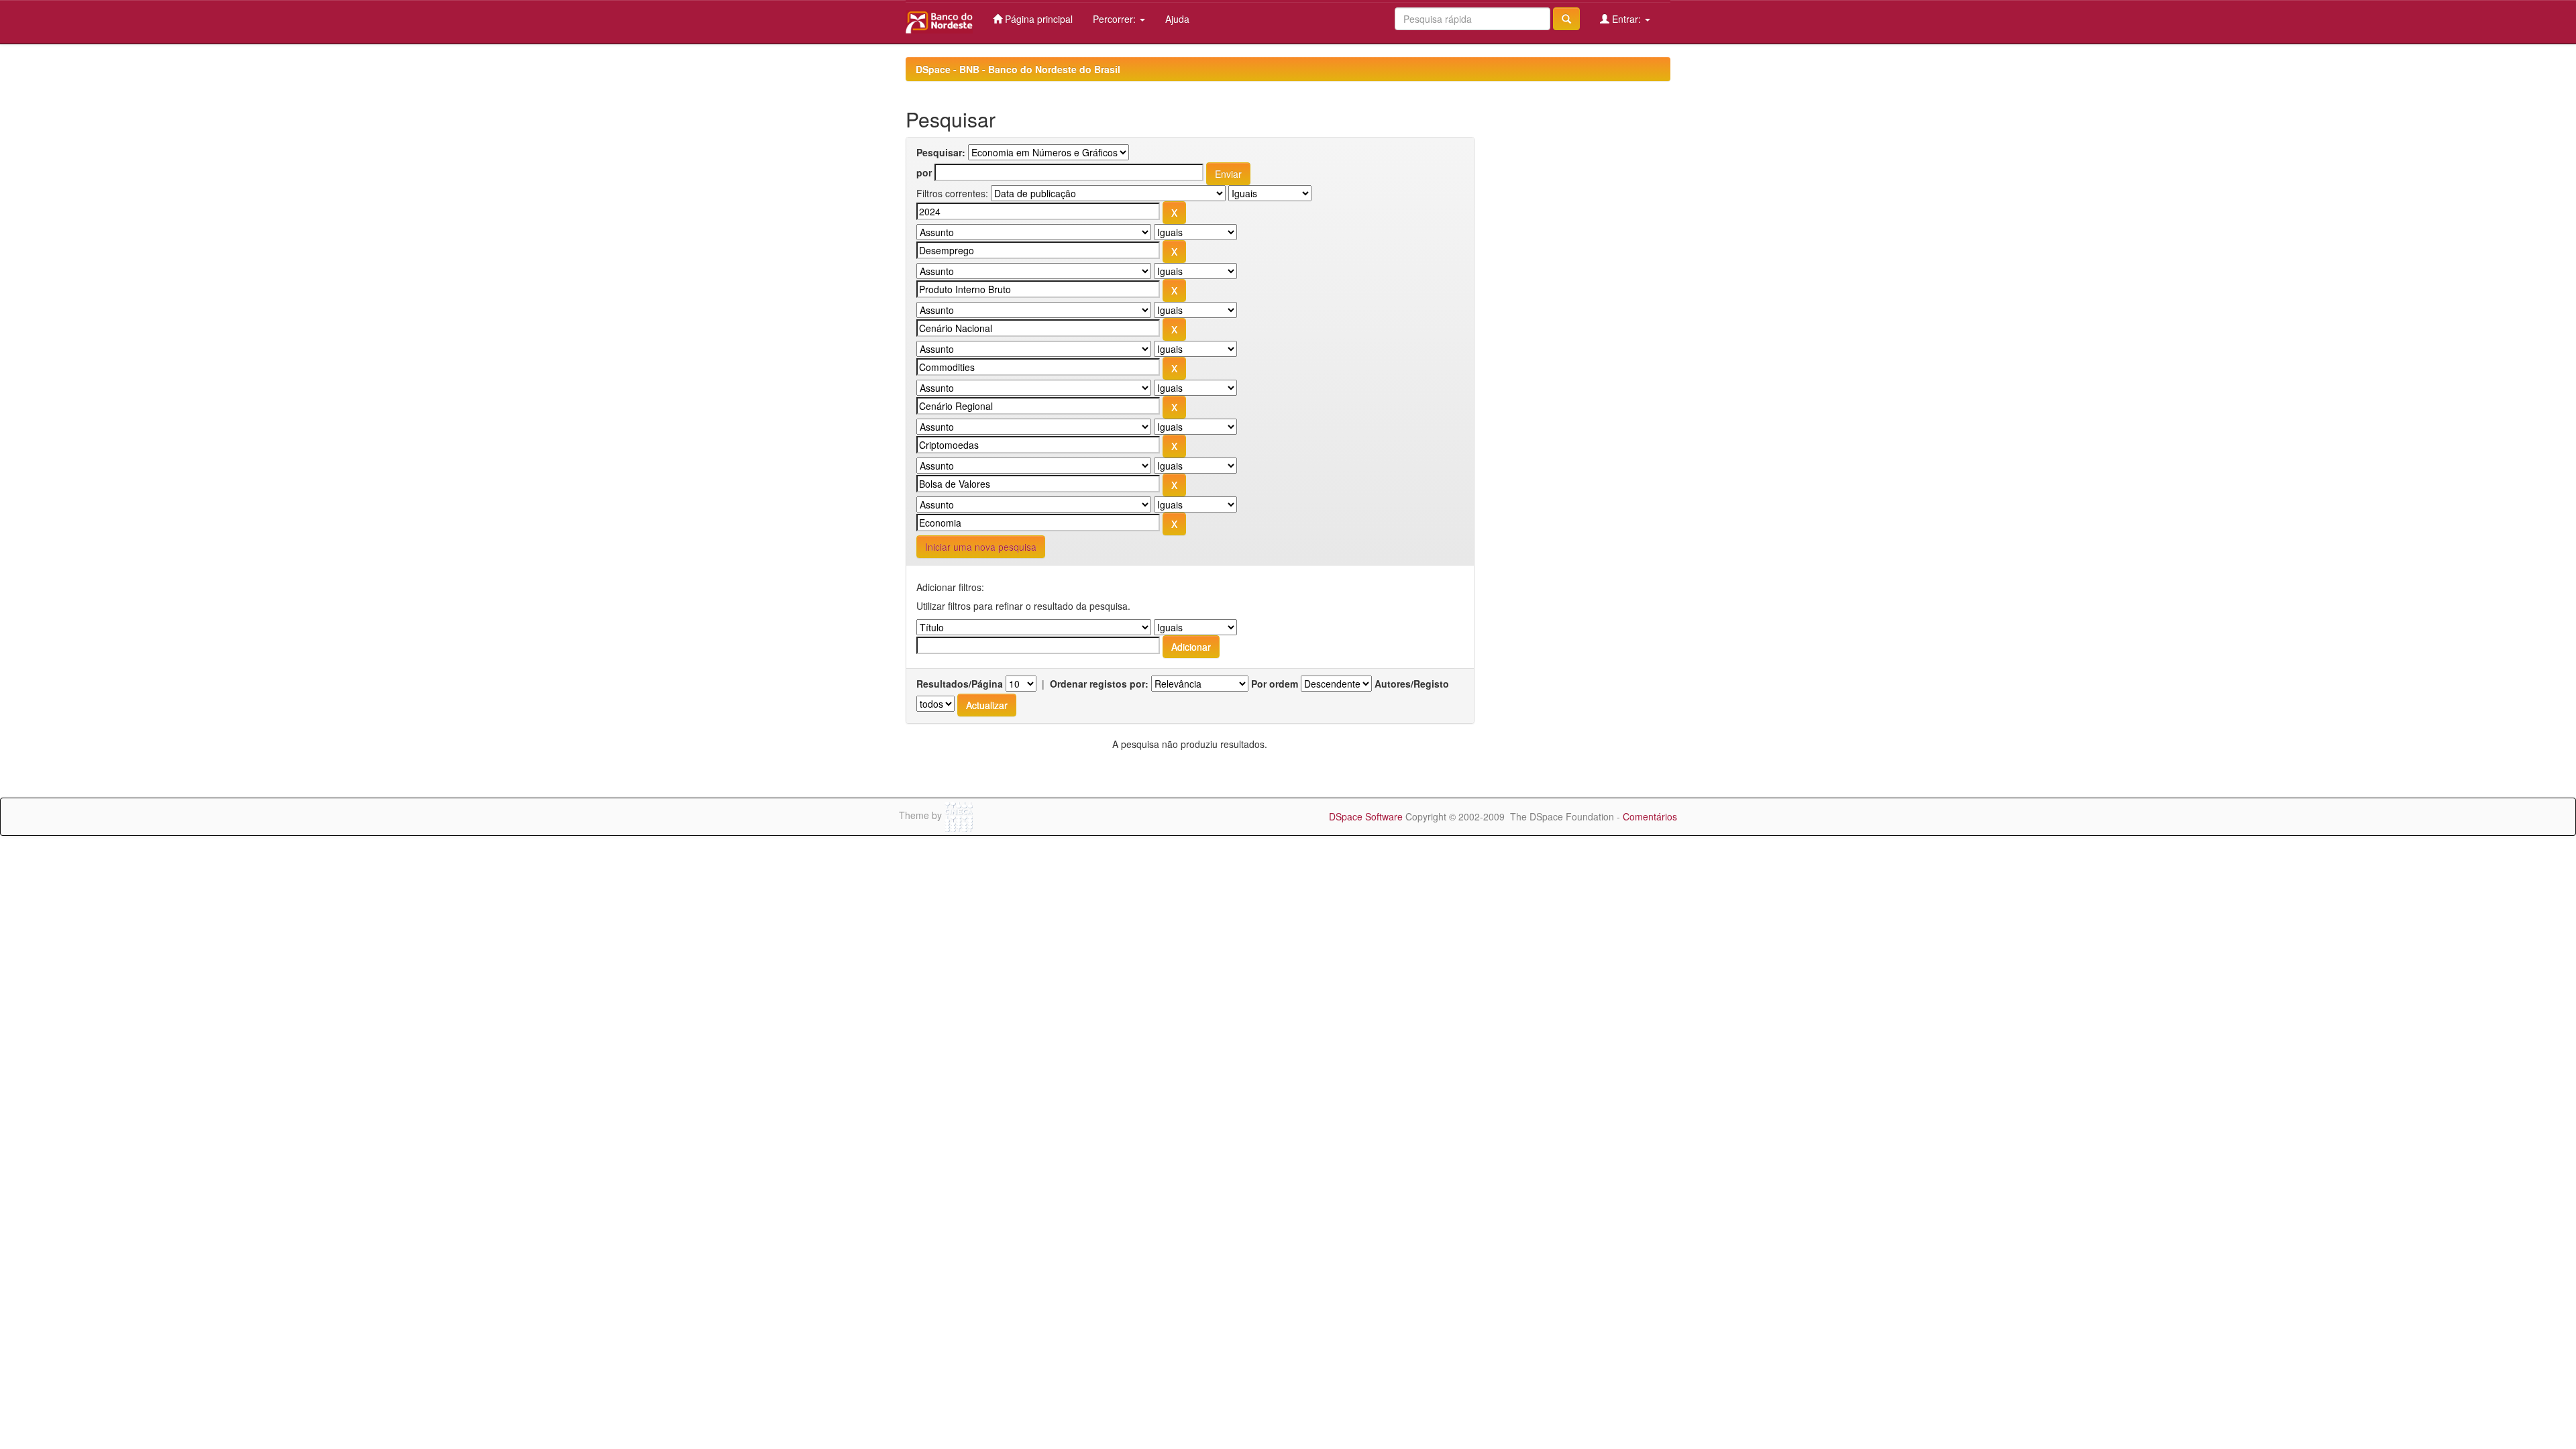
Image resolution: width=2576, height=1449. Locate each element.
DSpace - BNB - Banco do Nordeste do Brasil (1018, 69)
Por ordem (1275, 684)
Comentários (1650, 816)
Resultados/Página (960, 684)
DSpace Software (1366, 816)
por (924, 172)
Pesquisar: (941, 152)
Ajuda (1177, 19)
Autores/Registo (1412, 684)
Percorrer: (1116, 19)
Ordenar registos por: (1099, 684)
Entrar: (1626, 19)
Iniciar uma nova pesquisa (981, 547)
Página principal (1037, 19)
